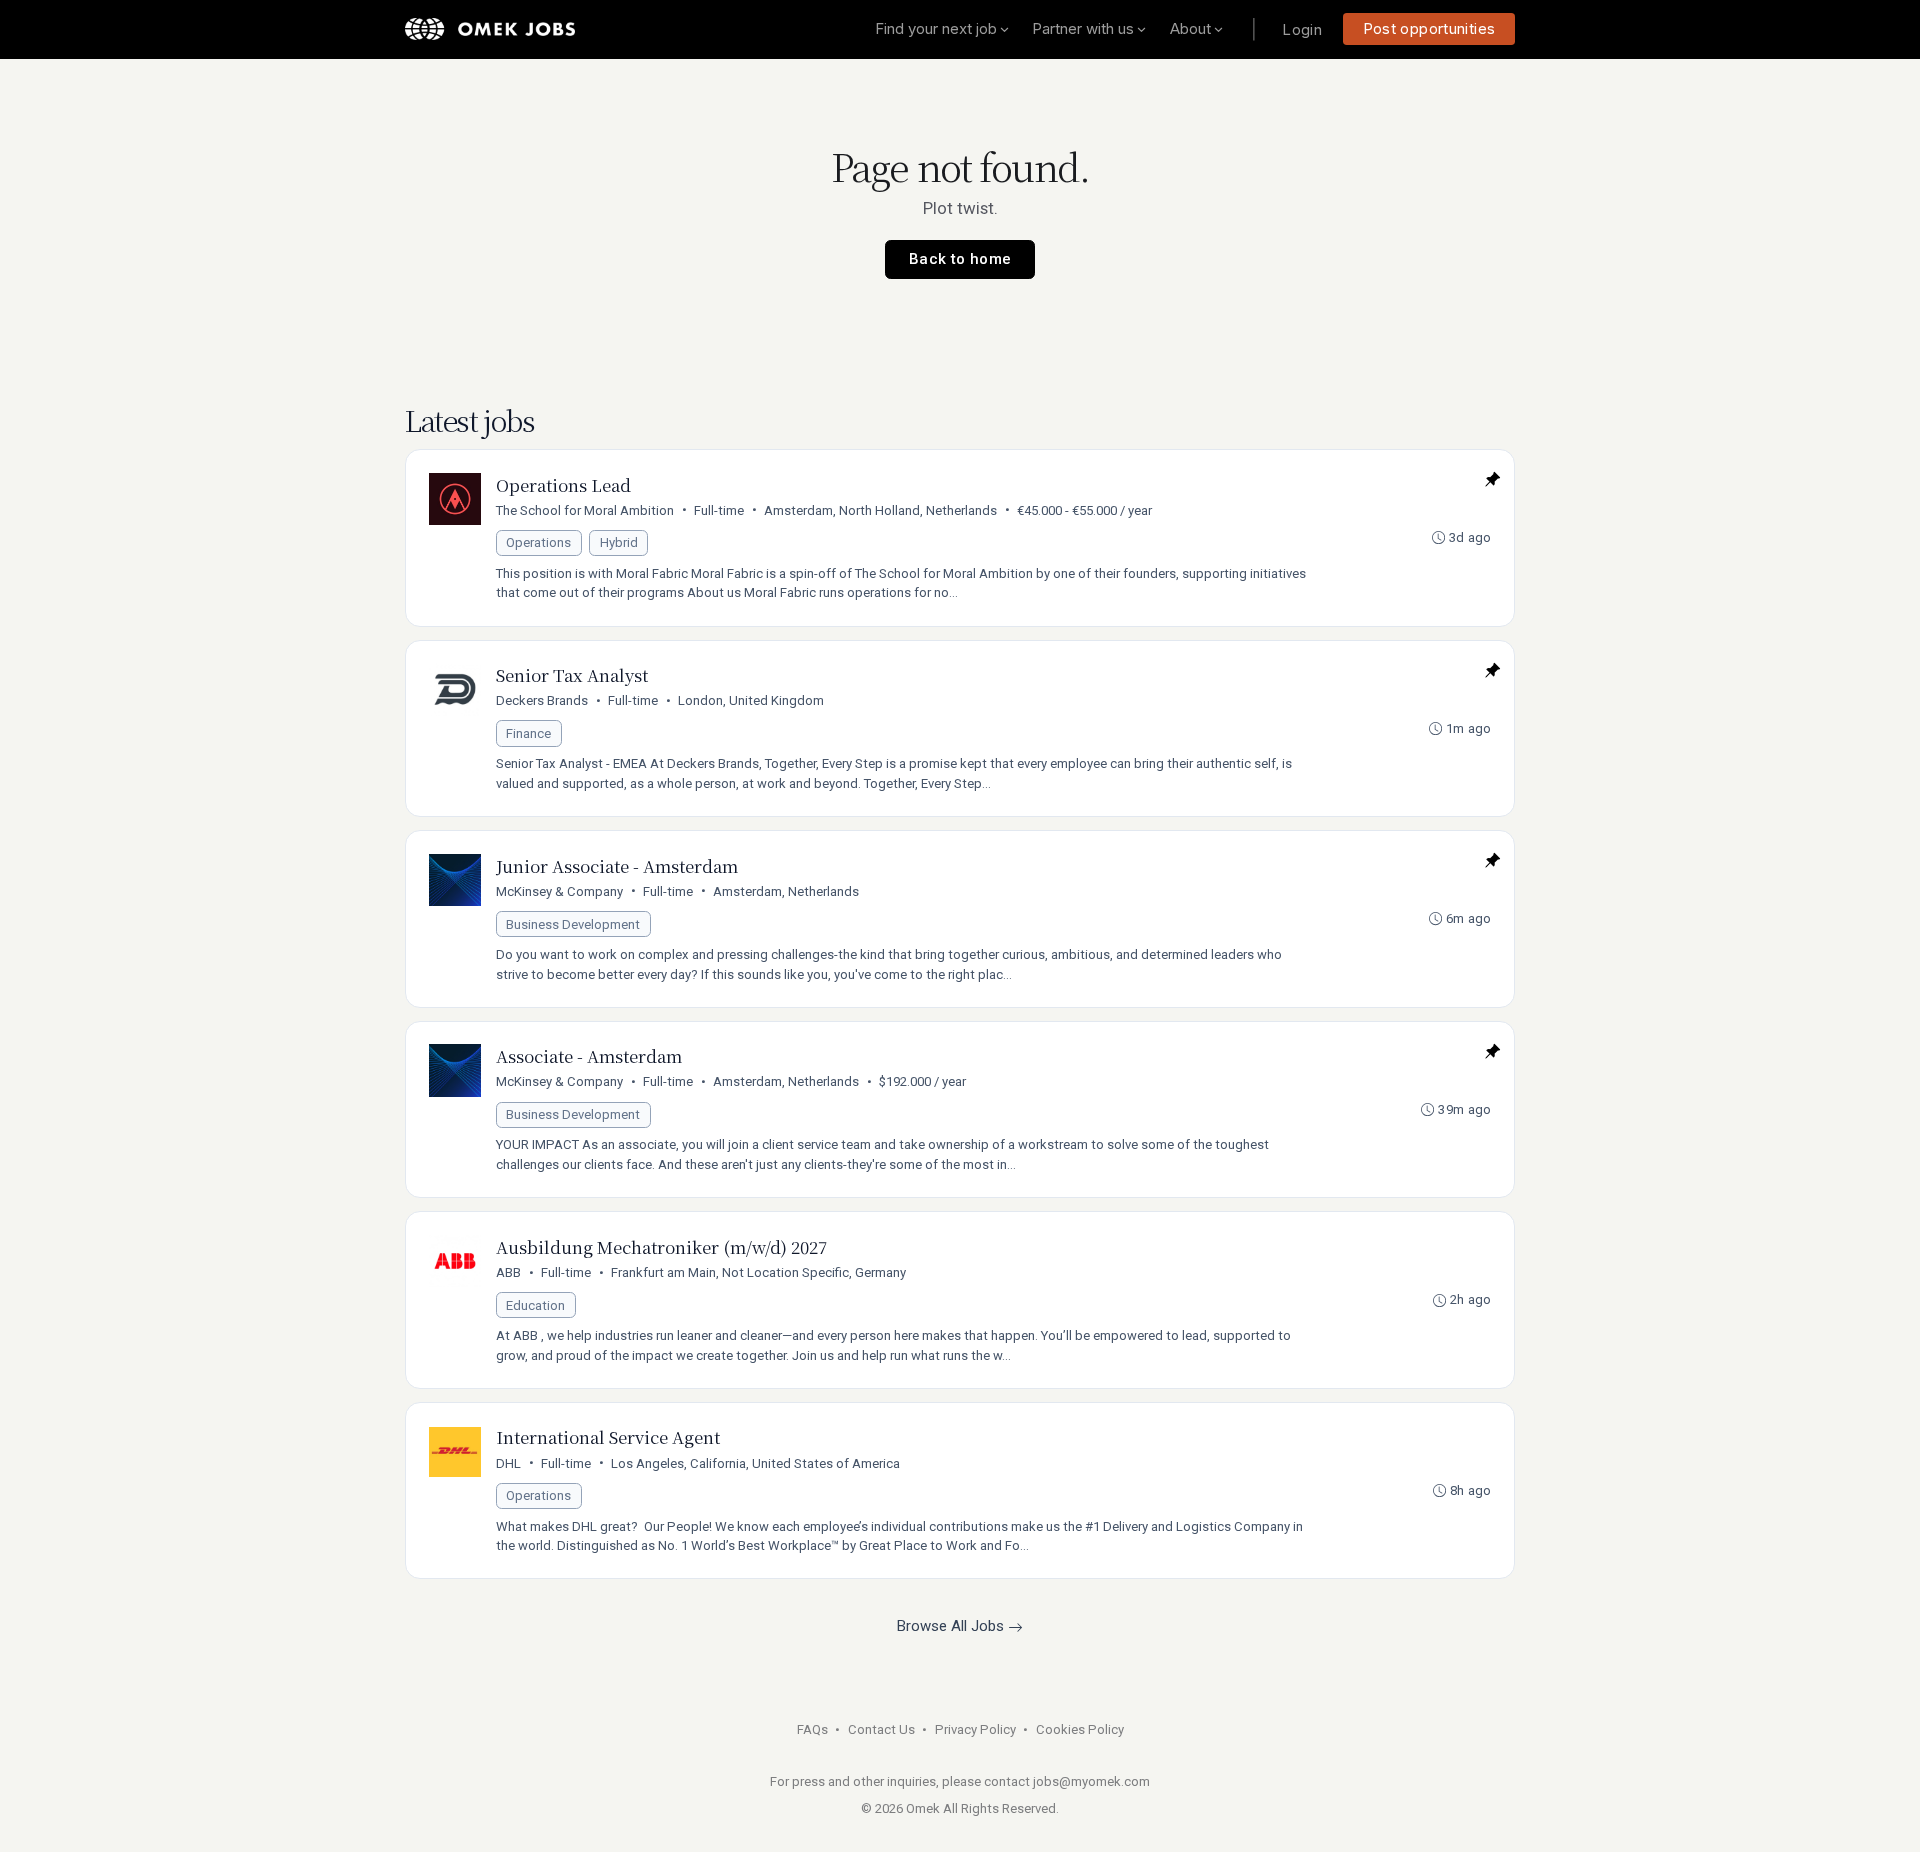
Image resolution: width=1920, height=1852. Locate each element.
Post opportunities (1429, 28)
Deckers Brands (542, 700)
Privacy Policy (975, 1729)
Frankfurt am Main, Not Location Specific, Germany (758, 1272)
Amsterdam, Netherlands (786, 891)
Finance (528, 733)
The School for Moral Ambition (585, 510)
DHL (508, 1463)
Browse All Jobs (952, 1626)
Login (1302, 29)
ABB (508, 1272)
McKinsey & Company (559, 891)
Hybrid (619, 542)
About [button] (1190, 28)
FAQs (812, 1729)
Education (535, 1305)
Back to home (960, 259)
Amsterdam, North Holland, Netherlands (880, 510)
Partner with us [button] (1083, 28)
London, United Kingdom (751, 700)
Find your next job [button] (936, 28)
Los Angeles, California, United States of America (755, 1463)
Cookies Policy (1080, 1729)
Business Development (573, 924)
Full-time (719, 510)
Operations (538, 542)
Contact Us (881, 1729)
